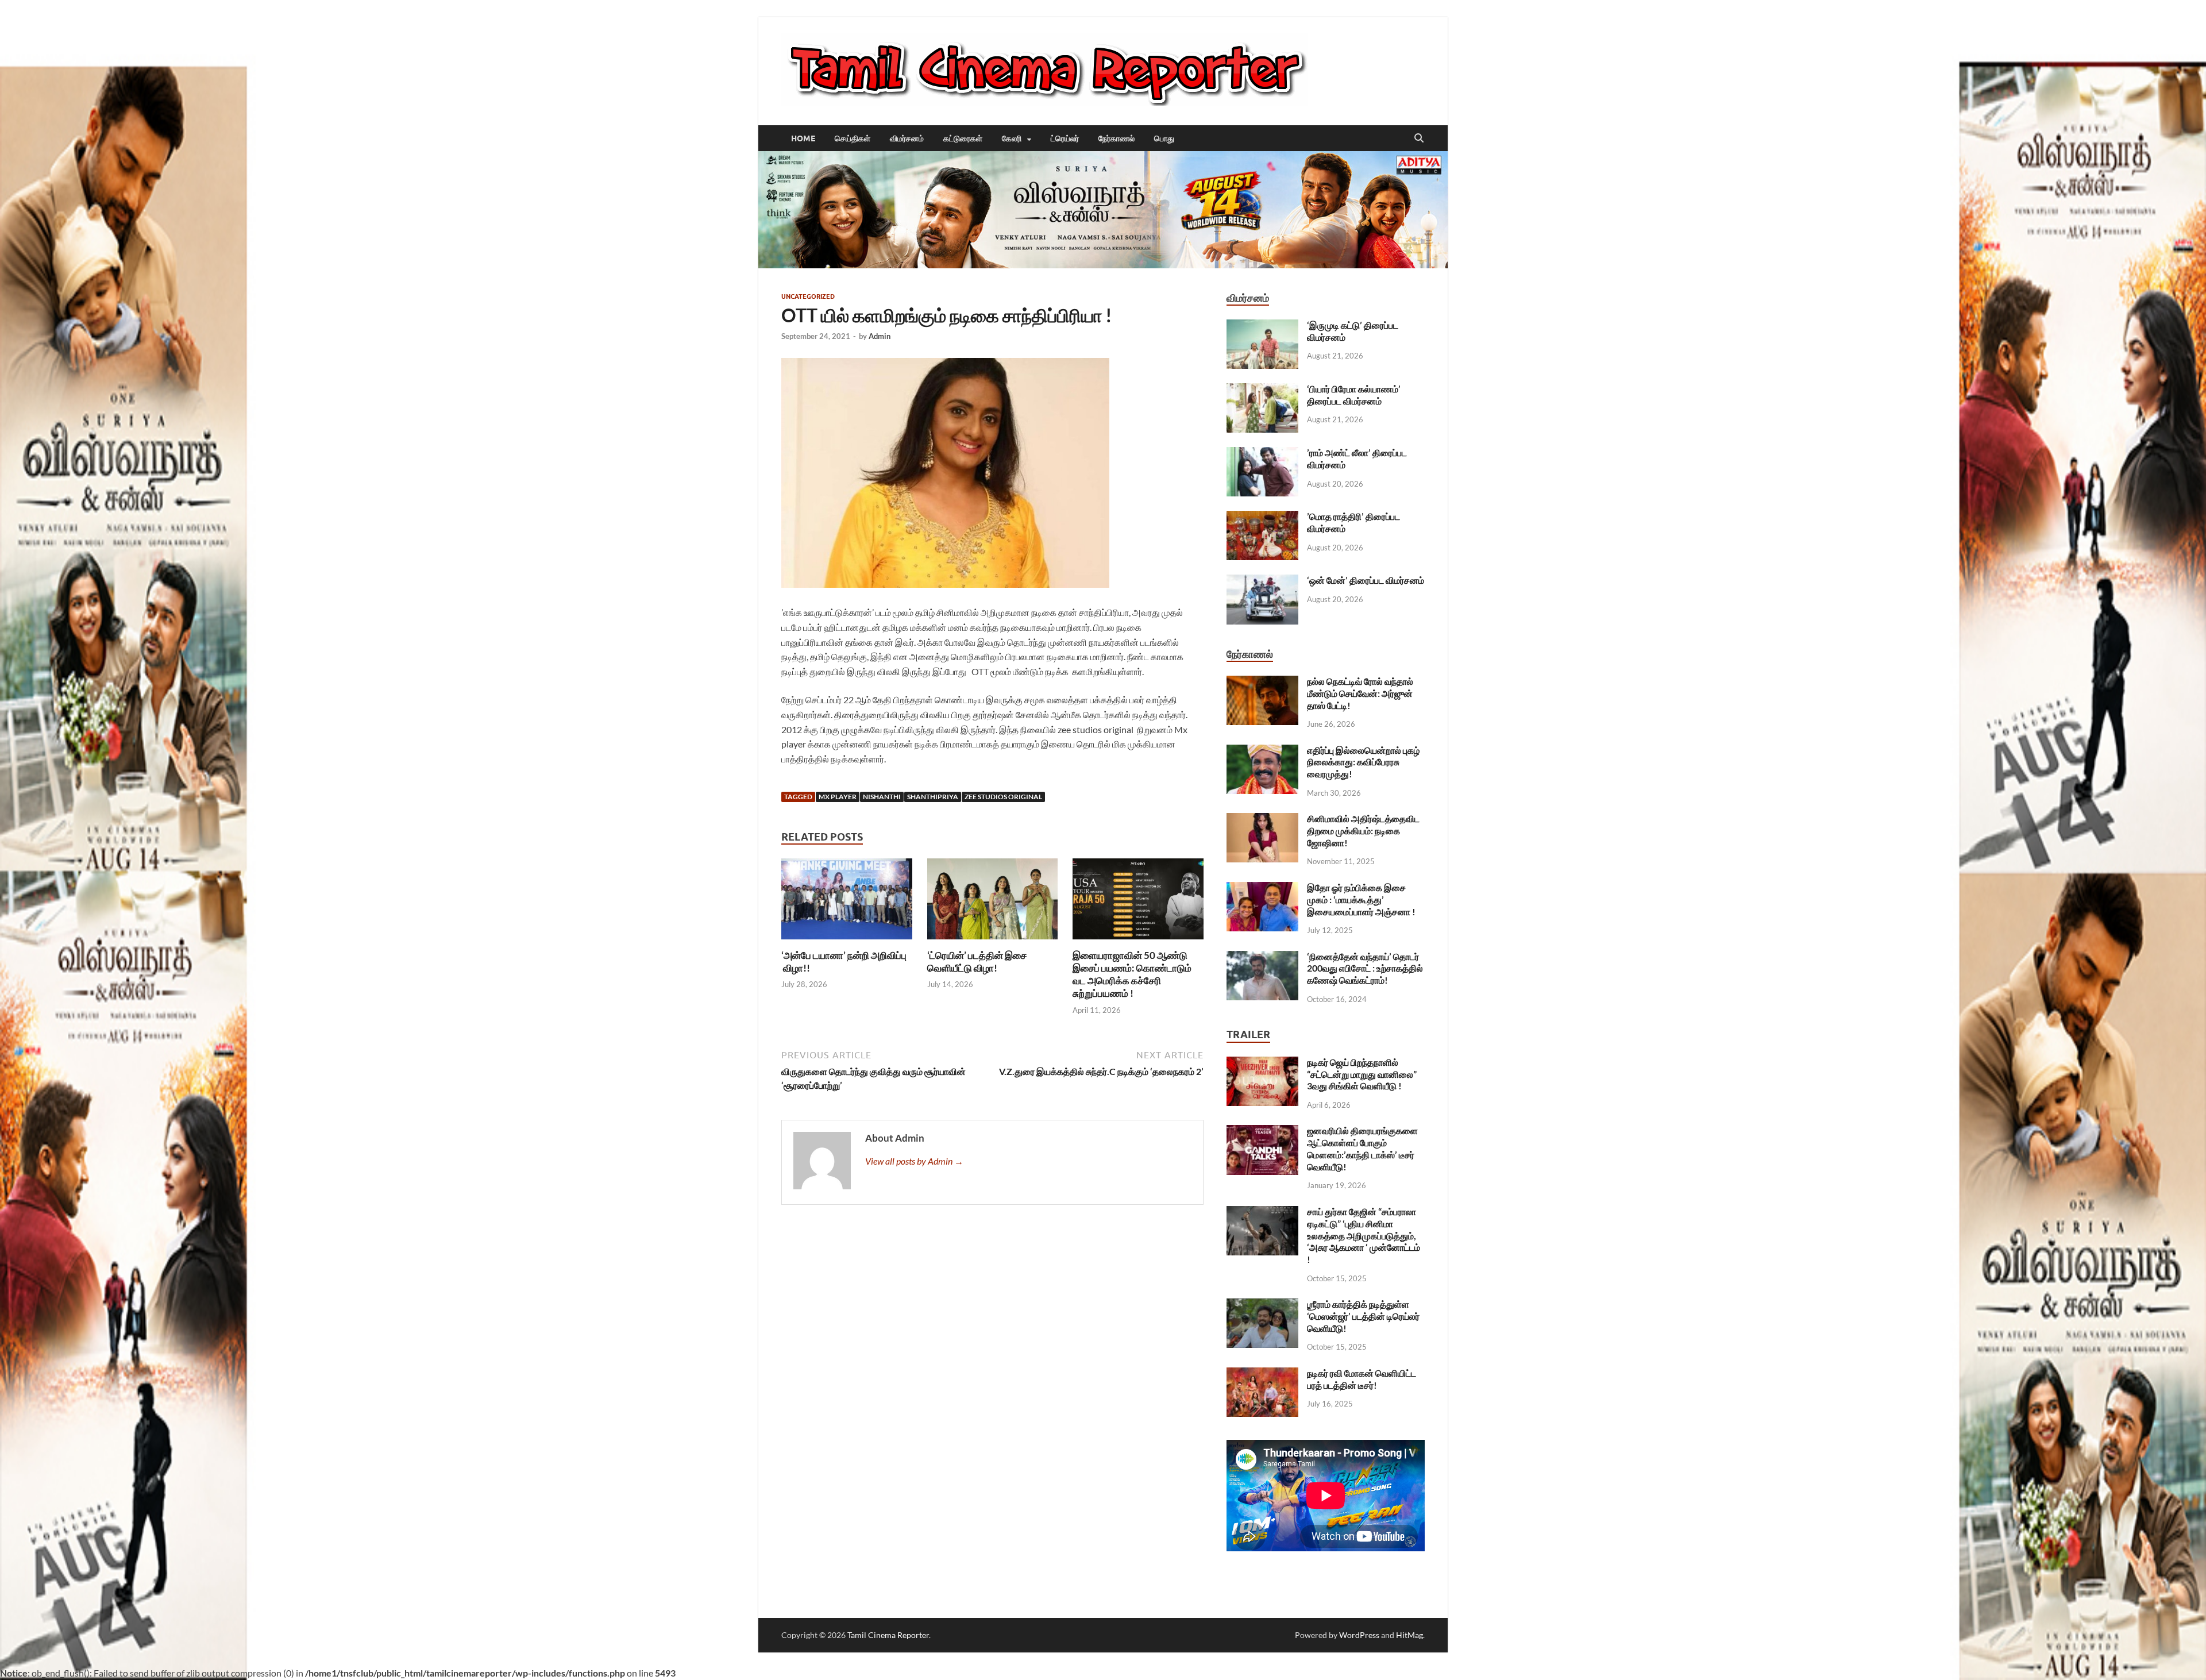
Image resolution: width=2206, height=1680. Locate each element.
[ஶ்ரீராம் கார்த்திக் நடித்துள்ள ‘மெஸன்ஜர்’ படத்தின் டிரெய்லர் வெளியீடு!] (1262, 1305)
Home (803, 138)
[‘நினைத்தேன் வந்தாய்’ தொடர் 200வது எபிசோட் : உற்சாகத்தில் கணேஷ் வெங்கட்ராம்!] (1262, 957)
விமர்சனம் (907, 138)
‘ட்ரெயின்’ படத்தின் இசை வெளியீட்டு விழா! (977, 962)
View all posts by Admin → (914, 1161)
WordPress (1359, 1635)
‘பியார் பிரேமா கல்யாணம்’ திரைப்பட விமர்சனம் (1354, 395)
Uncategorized (808, 296)
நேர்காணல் (1117, 138)
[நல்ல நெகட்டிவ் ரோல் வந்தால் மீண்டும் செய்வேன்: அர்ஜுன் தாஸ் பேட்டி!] (1262, 682)
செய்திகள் (853, 138)
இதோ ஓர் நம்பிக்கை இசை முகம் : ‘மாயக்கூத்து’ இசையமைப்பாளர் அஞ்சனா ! (1361, 899)
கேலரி (1012, 138)
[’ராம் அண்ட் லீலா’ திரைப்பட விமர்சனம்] (1262, 454)
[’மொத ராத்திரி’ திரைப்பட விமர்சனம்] (1262, 517)
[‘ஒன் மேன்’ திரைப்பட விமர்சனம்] (1262, 581)
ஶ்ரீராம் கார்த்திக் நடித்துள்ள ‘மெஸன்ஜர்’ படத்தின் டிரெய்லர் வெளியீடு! (1363, 1316)
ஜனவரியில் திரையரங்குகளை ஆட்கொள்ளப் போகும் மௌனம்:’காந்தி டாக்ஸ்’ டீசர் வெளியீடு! (1362, 1148)
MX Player (838, 797)
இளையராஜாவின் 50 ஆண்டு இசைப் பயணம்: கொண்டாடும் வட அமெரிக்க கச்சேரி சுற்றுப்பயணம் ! (1132, 974)
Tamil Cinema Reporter (888, 1635)
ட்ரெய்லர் (1065, 138)
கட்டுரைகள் (963, 138)
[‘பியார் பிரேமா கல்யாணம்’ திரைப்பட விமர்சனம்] (1262, 390)
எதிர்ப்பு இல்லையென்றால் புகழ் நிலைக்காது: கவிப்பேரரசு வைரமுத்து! (1363, 762)
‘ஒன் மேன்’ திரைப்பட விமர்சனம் (1366, 580)
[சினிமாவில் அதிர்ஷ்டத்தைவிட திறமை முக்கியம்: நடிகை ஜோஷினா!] (1262, 820)
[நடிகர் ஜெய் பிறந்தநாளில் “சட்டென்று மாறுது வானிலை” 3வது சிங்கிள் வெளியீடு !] (1262, 1063)
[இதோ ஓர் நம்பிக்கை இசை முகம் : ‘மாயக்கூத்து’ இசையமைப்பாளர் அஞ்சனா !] (1262, 889)
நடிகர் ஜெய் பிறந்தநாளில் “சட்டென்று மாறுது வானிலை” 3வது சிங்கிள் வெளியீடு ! (1362, 1074)
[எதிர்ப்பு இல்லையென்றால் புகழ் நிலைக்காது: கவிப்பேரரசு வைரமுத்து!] (1262, 751)
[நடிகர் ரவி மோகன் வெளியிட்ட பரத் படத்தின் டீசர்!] (1262, 1374)
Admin (880, 336)
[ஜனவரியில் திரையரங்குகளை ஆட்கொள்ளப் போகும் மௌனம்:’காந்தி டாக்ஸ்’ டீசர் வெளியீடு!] (1262, 1132)
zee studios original (1003, 797)
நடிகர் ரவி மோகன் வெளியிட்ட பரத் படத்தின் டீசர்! (1362, 1379)
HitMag (1409, 1635)
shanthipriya (933, 797)
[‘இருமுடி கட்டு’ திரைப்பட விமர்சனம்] (1262, 326)
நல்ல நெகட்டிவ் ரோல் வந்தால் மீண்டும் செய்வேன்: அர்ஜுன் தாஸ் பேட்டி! (1360, 693)
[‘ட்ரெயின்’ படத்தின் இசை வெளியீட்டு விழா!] (993, 902)
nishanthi (882, 797)
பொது (1164, 138)
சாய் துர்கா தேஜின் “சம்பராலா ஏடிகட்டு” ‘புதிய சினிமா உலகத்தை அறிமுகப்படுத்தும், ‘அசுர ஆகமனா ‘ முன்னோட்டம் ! (1364, 1235)
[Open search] (1419, 138)
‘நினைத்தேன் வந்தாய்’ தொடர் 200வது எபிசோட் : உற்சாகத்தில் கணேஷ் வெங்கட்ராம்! (1365, 968)
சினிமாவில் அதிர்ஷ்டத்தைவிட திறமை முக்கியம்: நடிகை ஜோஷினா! (1363, 831)
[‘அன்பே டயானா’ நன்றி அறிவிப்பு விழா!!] (847, 902)
